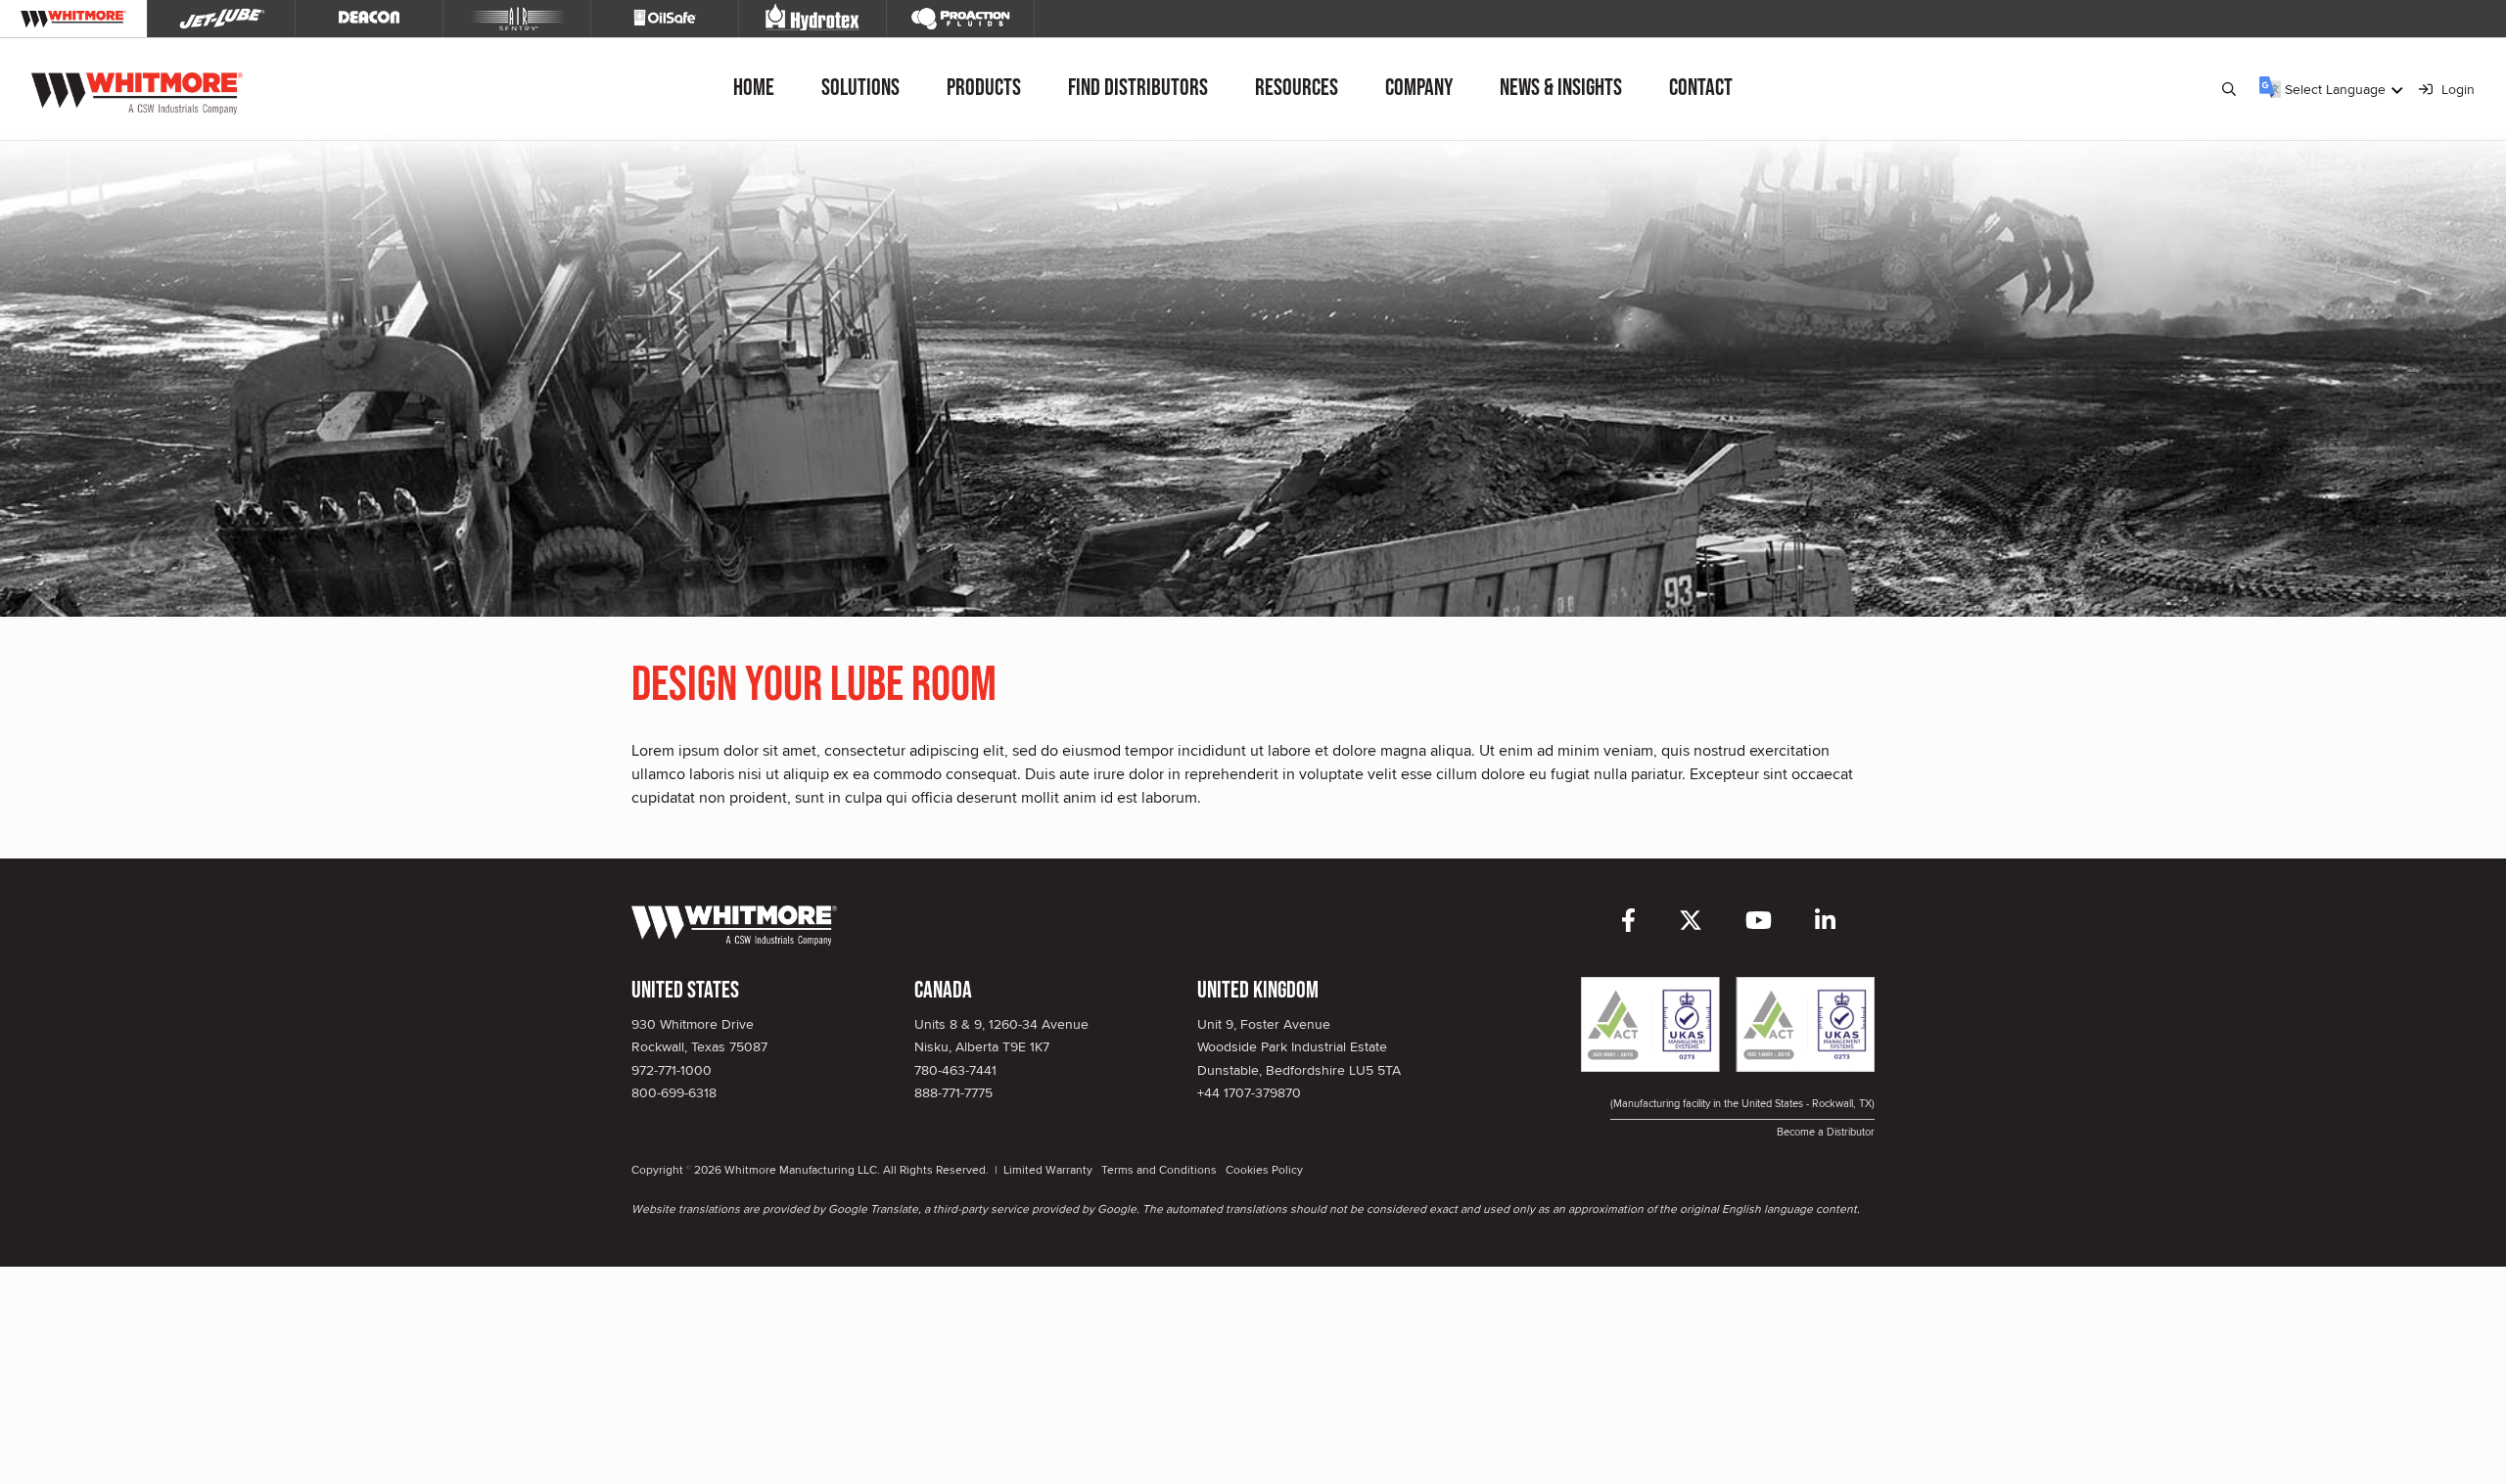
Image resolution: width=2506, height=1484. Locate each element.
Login (2456, 89)
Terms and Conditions (1159, 1169)
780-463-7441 (955, 1070)
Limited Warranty (1048, 1169)
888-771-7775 (953, 1092)
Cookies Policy (1264, 1169)
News (1561, 88)
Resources (1297, 88)
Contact (1701, 88)
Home (754, 88)
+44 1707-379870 (1249, 1092)
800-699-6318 (674, 1092)
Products (984, 88)
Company (1419, 88)
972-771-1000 (672, 1070)
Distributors (1138, 88)
